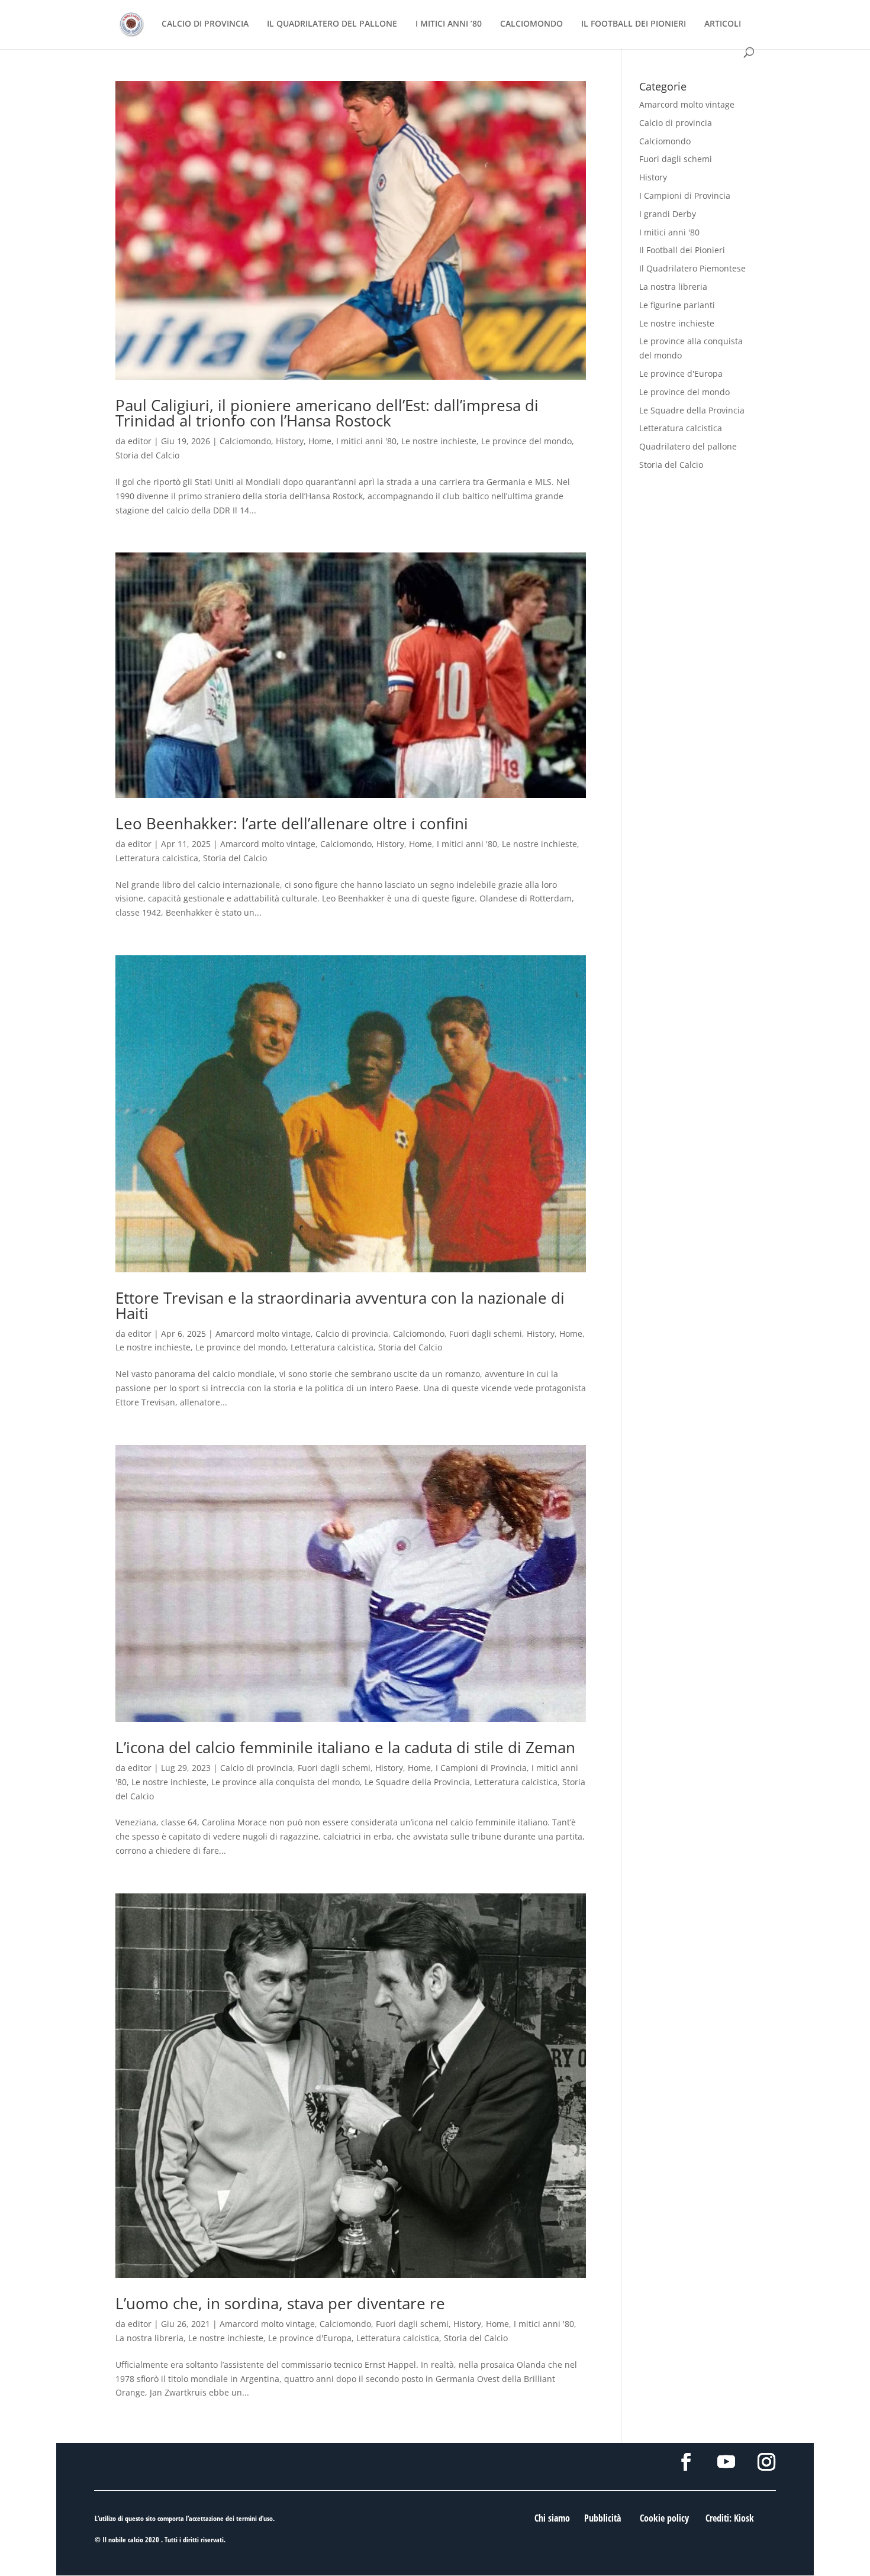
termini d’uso (254, 2518)
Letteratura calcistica (157, 858)
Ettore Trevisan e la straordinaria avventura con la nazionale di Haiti (340, 1305)
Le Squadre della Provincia (417, 1782)
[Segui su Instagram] (766, 2462)
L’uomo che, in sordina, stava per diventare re (280, 2303)
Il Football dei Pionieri (682, 250)
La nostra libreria (149, 2338)
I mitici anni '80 (366, 441)
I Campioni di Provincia (481, 1768)
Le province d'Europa (310, 2338)
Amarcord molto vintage (268, 844)
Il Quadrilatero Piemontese (692, 268)
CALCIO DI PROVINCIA (205, 24)
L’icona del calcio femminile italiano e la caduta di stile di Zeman (345, 1747)
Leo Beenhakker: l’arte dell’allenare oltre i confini (292, 823)
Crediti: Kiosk (730, 2518)
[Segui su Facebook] (686, 2462)
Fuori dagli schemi (486, 1334)
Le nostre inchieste (439, 441)
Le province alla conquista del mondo (286, 1782)
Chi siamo (552, 2518)
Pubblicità (602, 2518)
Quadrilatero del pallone (688, 446)
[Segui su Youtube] (726, 2462)
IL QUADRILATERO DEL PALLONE (332, 24)
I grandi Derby (668, 214)
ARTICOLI (723, 24)
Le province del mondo (526, 441)
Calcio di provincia (352, 1334)
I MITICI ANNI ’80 (449, 24)
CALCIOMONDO (531, 24)
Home (320, 441)
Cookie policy (664, 2518)
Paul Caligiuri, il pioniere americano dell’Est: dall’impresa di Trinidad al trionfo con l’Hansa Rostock (327, 413)
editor (140, 441)
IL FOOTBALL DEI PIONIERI (634, 24)
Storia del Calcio (147, 455)
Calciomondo (245, 441)
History (290, 441)
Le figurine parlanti (677, 305)
